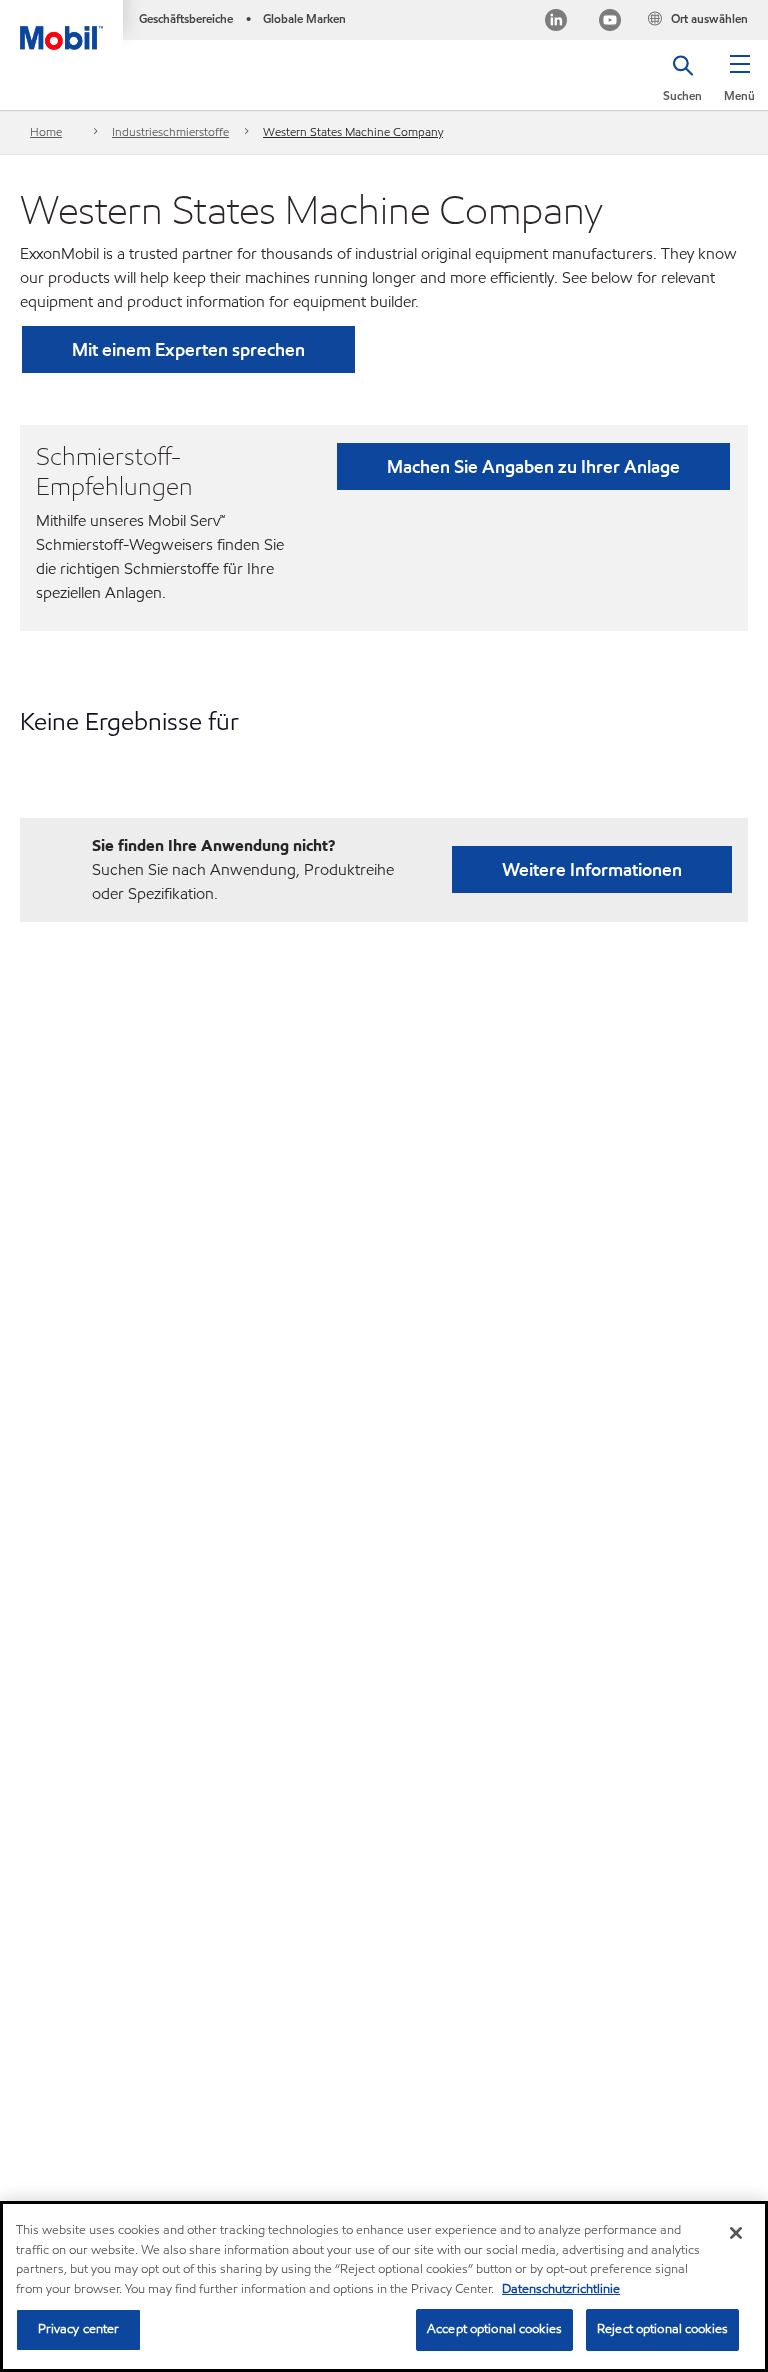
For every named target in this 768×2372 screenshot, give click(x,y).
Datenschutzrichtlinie (561, 2289)
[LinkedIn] (556, 22)
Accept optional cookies (494, 2329)
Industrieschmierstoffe (170, 131)
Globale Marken (304, 18)
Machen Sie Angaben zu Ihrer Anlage (533, 466)
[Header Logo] (61, 25)
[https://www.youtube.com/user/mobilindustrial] (610, 22)
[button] (739, 85)
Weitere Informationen (592, 869)
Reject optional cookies (662, 2329)
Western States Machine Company (353, 131)
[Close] (736, 2233)
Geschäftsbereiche (186, 18)
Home (46, 131)
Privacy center (79, 2329)
